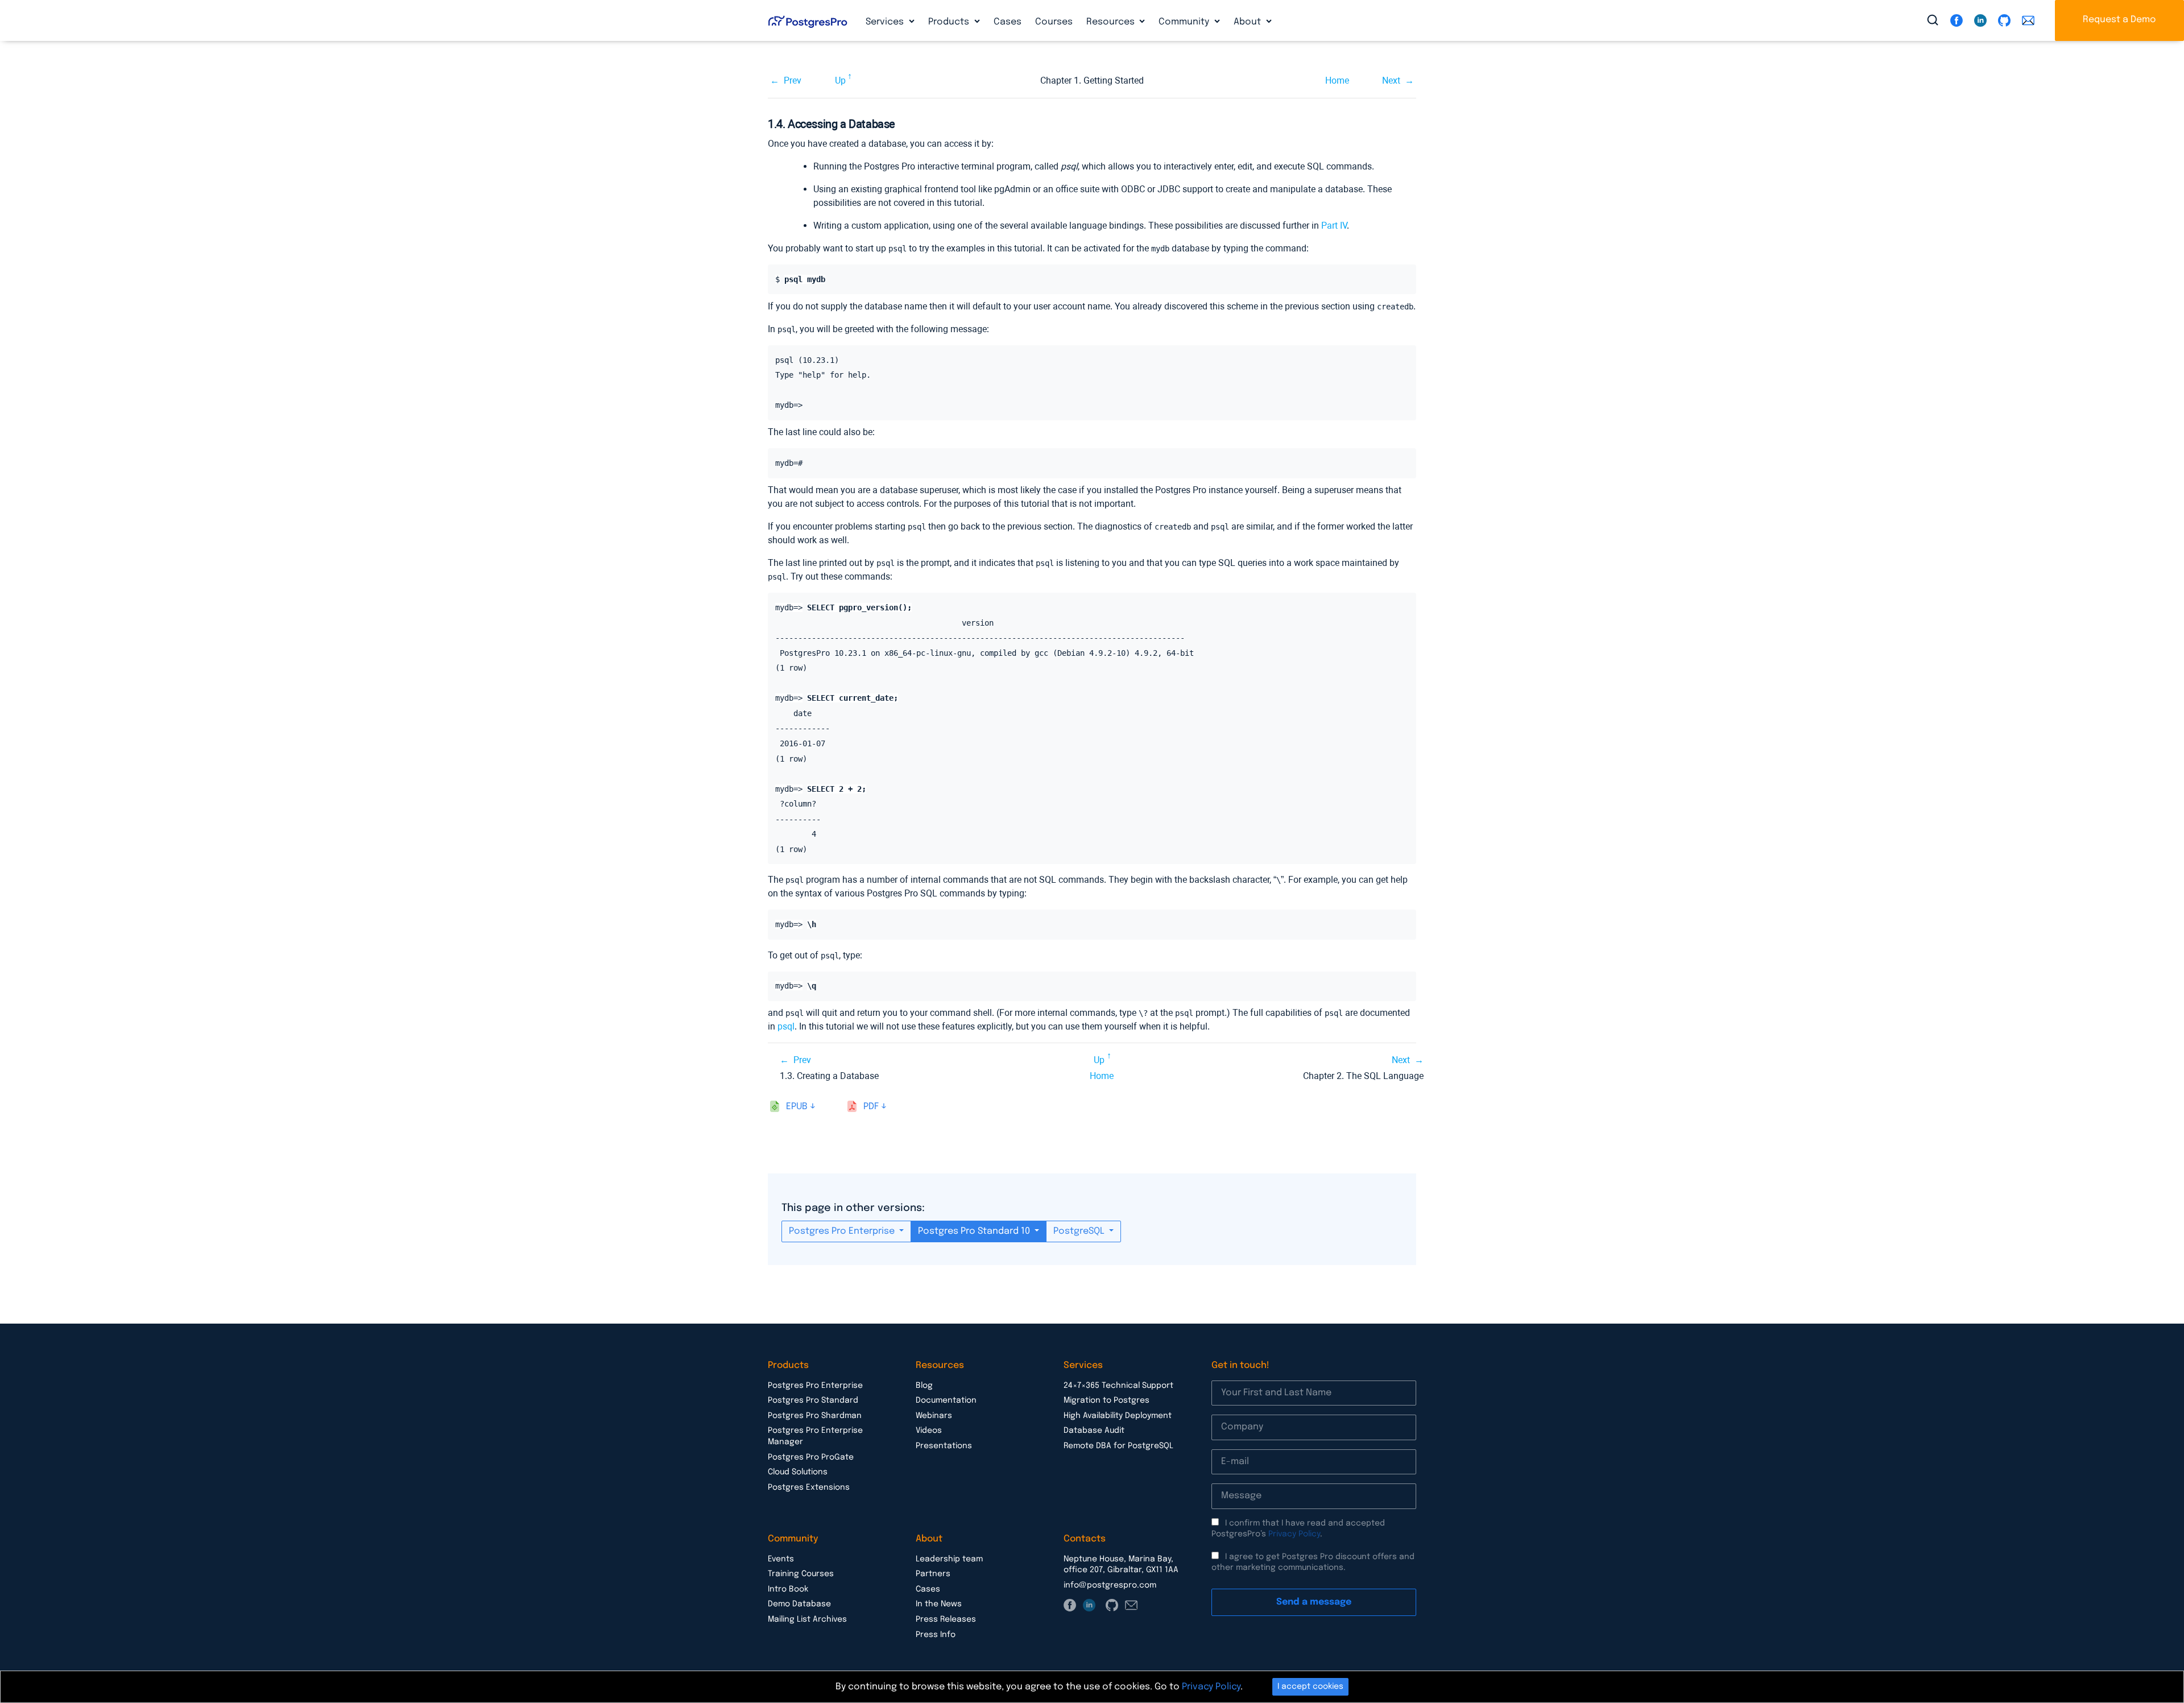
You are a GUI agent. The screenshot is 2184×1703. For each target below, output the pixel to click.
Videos (929, 1431)
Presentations (944, 1446)
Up (840, 80)
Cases (1008, 22)
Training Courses (801, 1574)
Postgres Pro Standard (813, 1400)
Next (1391, 80)
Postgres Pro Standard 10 (975, 1231)
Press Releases (946, 1619)
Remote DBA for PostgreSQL (1118, 1446)
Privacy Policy (1294, 1534)
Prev (793, 80)
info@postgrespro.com (1110, 1585)
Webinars (934, 1416)
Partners (933, 1574)
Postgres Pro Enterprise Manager (815, 1436)
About (1248, 22)
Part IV (1334, 226)
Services (886, 22)
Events (781, 1559)
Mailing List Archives (807, 1619)
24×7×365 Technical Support (1118, 1386)
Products (950, 22)
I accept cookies (1310, 1687)
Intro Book (788, 1589)
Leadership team (949, 1559)
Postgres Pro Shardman (815, 1416)
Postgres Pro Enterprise (843, 1231)
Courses (1054, 22)
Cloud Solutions (798, 1472)
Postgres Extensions (809, 1487)
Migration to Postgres (1107, 1400)
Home (1337, 80)
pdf (871, 1107)
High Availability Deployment (1118, 1416)
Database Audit (1094, 1431)
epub (797, 1107)
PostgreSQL (1080, 1231)
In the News (939, 1604)
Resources (1112, 22)
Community (1185, 22)
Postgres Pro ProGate (811, 1457)
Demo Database (799, 1604)
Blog (924, 1386)
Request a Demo (2119, 20)
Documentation (946, 1400)
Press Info (936, 1635)
